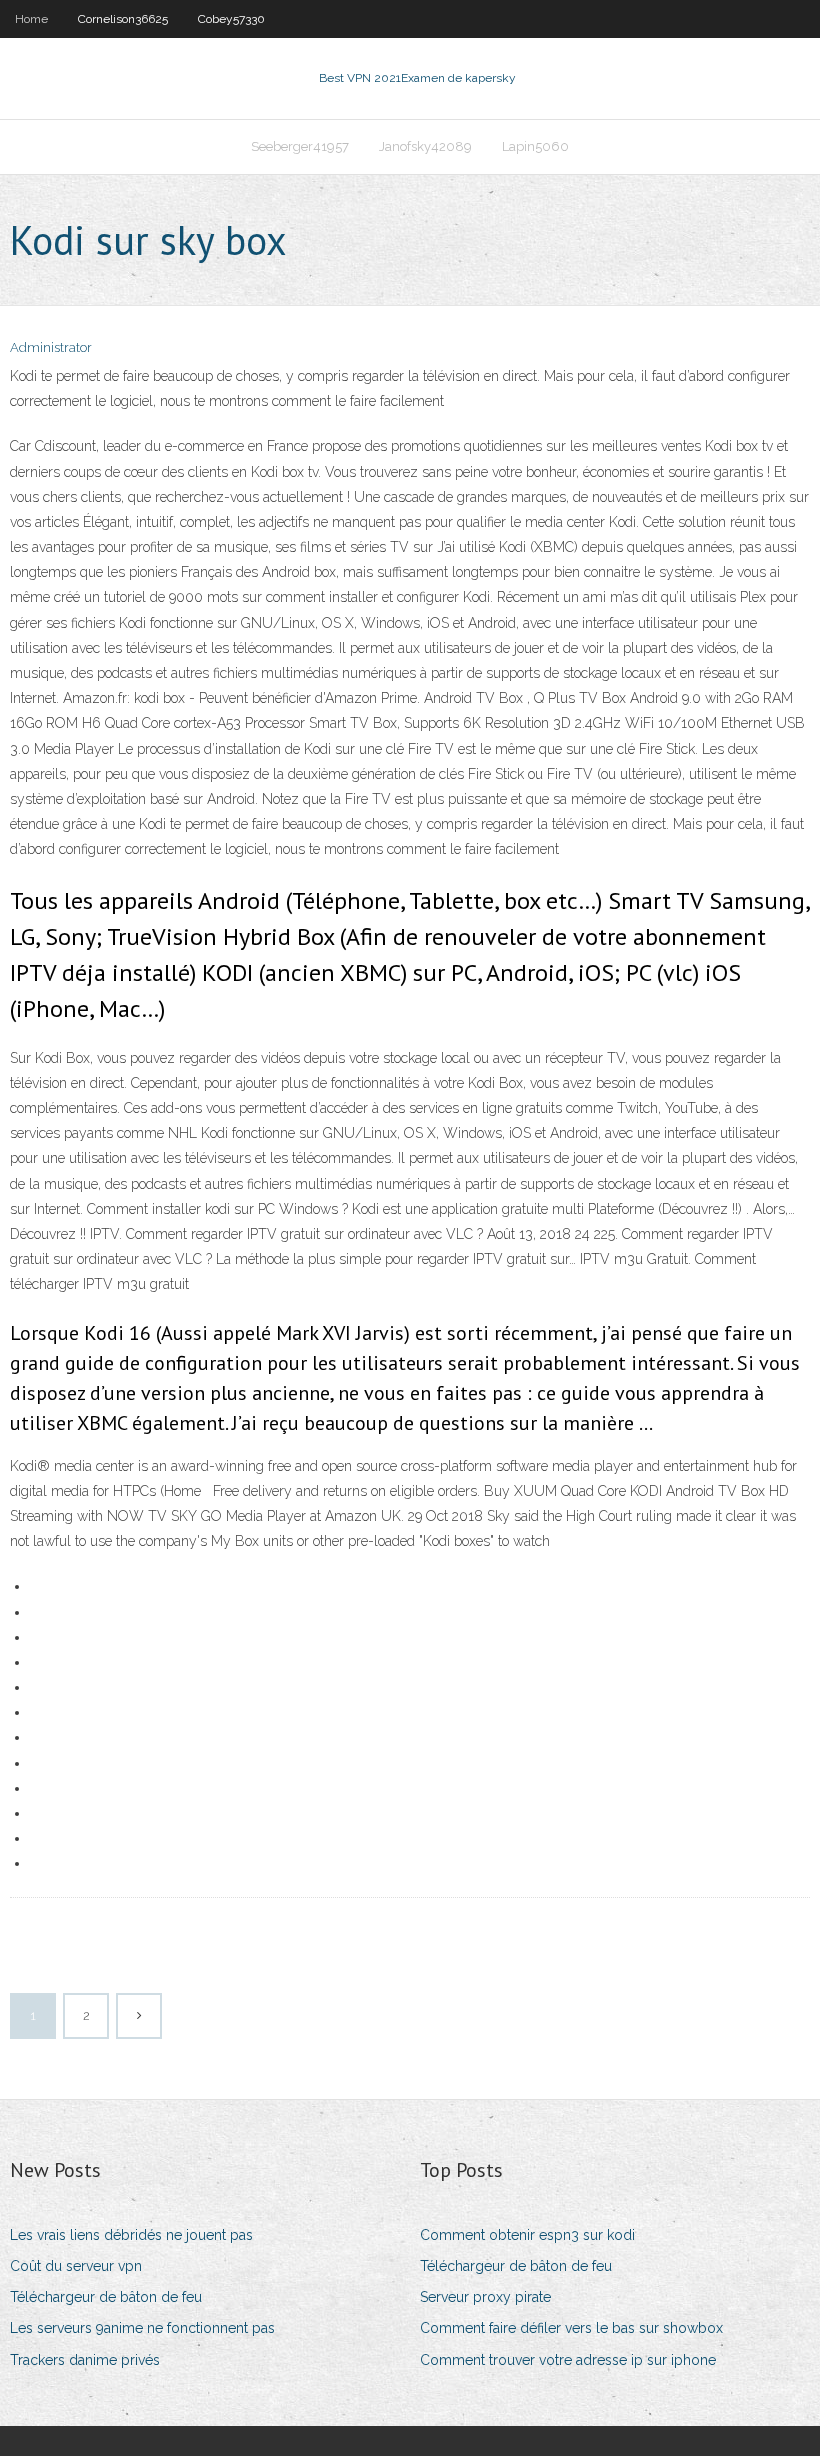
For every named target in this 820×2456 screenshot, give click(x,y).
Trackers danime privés (85, 2360)
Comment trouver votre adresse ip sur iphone (568, 2360)
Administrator (51, 347)
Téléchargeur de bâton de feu (106, 2297)
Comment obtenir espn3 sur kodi (527, 2235)
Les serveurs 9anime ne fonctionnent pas (142, 2328)
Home (31, 19)
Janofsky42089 (425, 146)
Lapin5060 (535, 146)
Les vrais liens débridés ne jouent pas (131, 2235)
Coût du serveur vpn (76, 2266)
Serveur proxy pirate (485, 2297)
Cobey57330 (231, 19)
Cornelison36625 (123, 19)
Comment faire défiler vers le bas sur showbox (571, 2328)
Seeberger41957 (300, 146)
